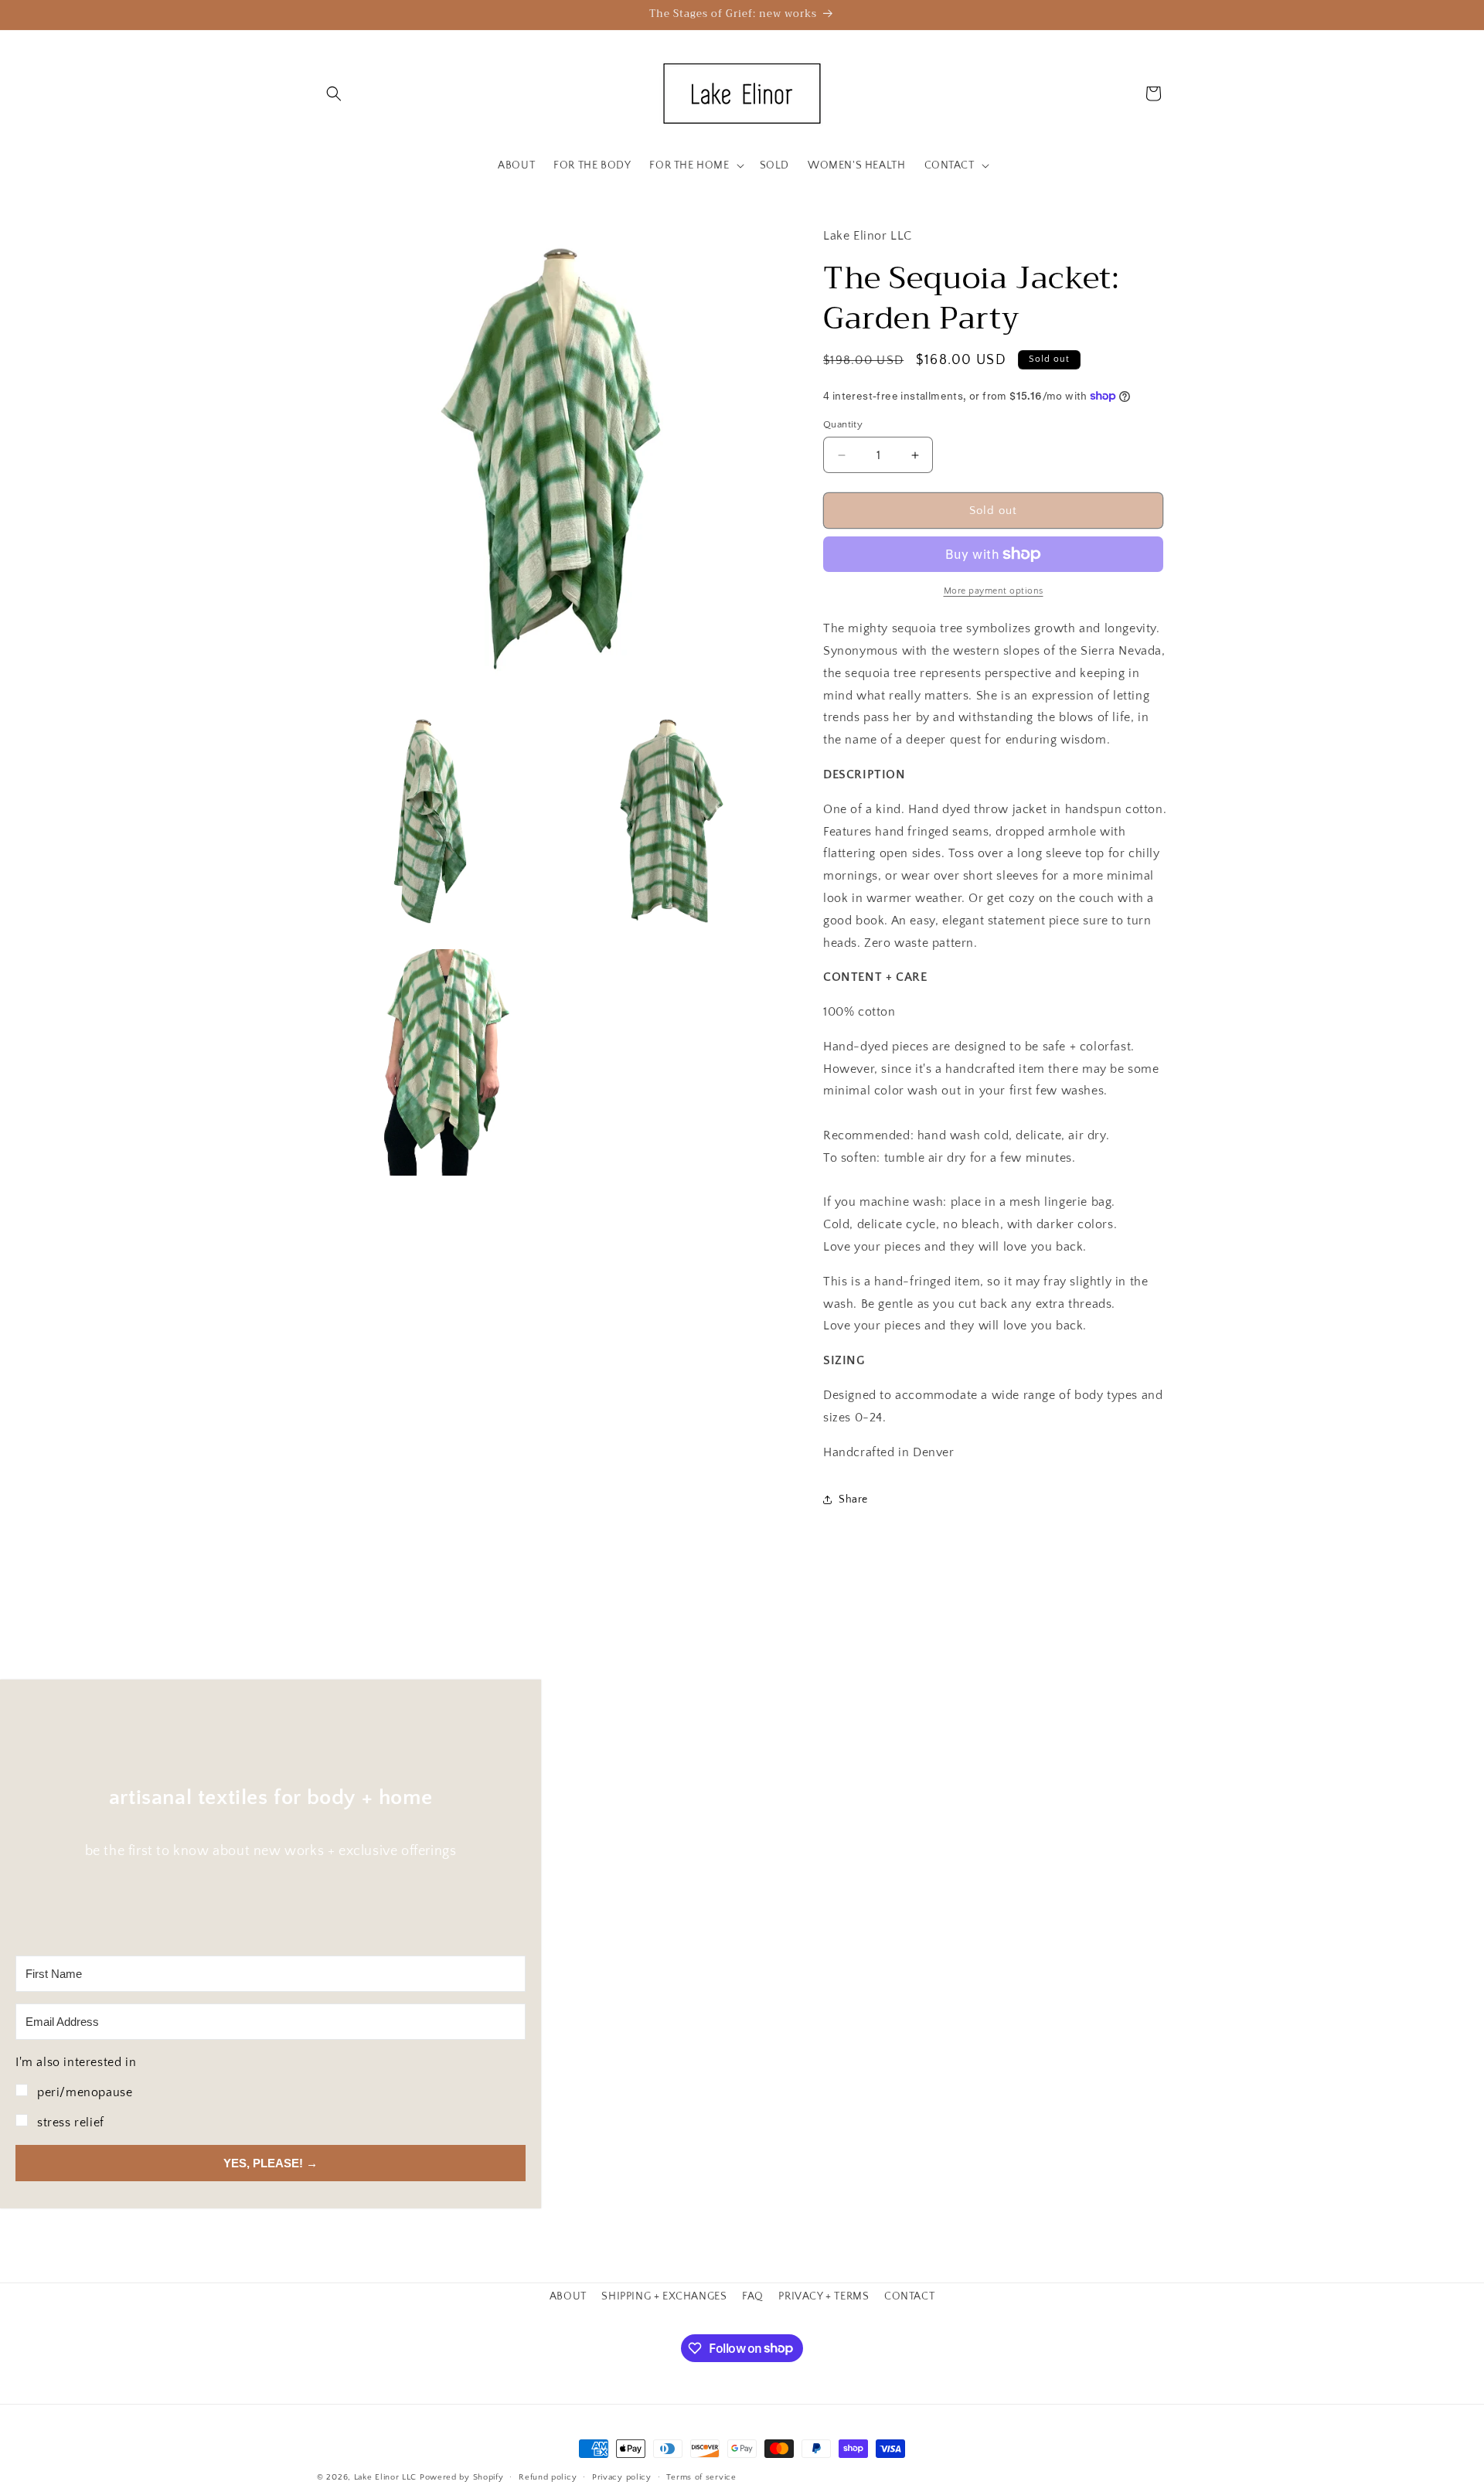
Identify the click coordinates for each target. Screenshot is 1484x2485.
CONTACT (909, 2296)
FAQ (753, 2296)
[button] (334, 94)
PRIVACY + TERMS (824, 2296)
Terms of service (701, 2476)
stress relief (71, 2122)
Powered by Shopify (462, 2477)
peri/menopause (85, 2092)
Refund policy (548, 2476)
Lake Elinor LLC (386, 2477)
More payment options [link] (994, 591)
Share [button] (853, 1500)
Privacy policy (622, 2476)
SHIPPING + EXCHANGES (664, 2296)
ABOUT (568, 2296)
